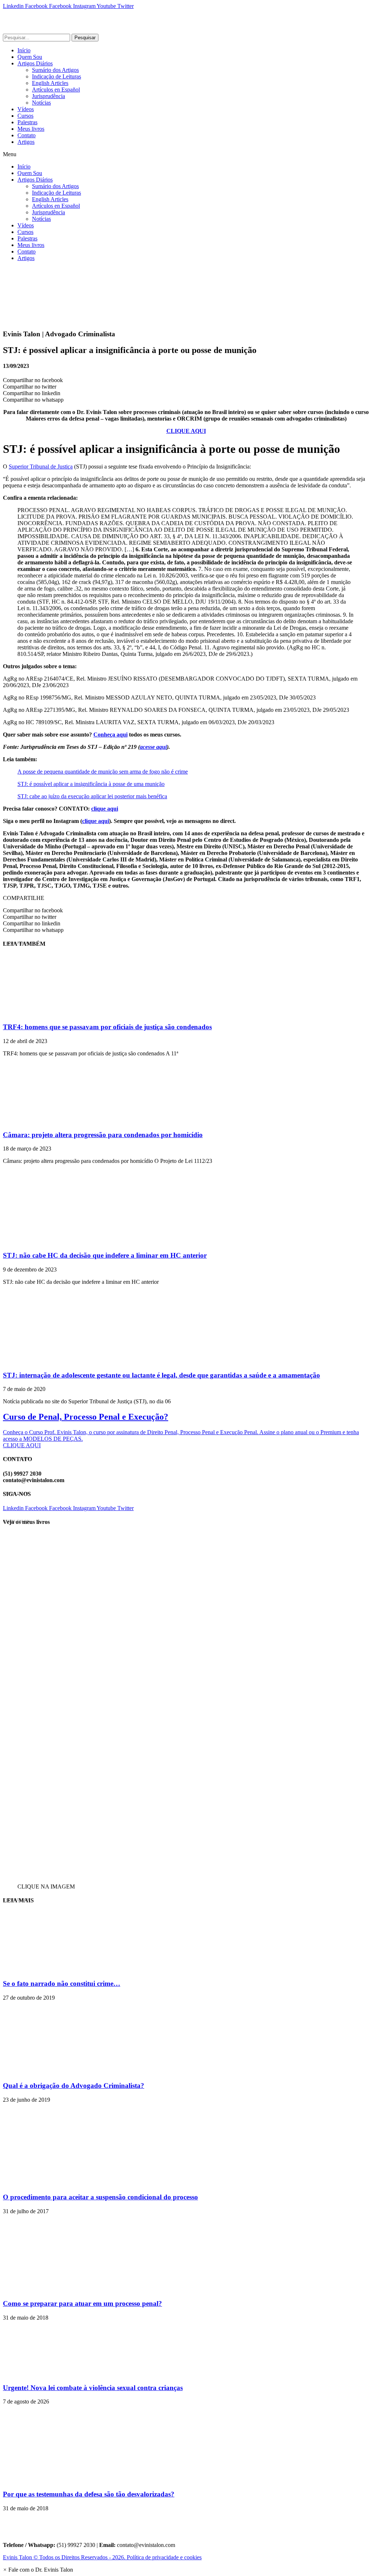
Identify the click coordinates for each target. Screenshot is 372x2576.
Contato (27, 135)
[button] (186, 154)
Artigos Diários (35, 63)
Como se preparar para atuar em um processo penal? (82, 2303)
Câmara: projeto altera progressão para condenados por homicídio (103, 1135)
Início (24, 50)
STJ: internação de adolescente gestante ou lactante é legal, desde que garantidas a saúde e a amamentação (161, 1375)
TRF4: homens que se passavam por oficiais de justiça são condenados (107, 1027)
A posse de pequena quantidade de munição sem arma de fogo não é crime (103, 772)
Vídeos (26, 109)
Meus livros (31, 129)
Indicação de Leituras (56, 76)
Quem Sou (30, 57)
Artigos (26, 142)
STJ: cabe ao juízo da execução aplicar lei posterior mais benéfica (92, 796)
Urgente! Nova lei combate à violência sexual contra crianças (93, 2388)
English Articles (50, 83)
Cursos (25, 116)
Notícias (41, 103)
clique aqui (105, 809)
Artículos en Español (56, 90)
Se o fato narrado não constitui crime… (62, 1983)
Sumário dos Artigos (55, 70)
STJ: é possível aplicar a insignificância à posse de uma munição (91, 784)
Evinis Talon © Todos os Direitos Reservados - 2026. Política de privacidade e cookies (102, 2557)
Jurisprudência (48, 96)
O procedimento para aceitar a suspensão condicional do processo (100, 2197)
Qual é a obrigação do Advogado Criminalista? (74, 2086)
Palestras (27, 122)
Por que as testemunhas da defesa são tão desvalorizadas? (89, 2494)
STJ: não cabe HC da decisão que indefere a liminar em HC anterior (105, 1255)
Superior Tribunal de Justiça (41, 466)
